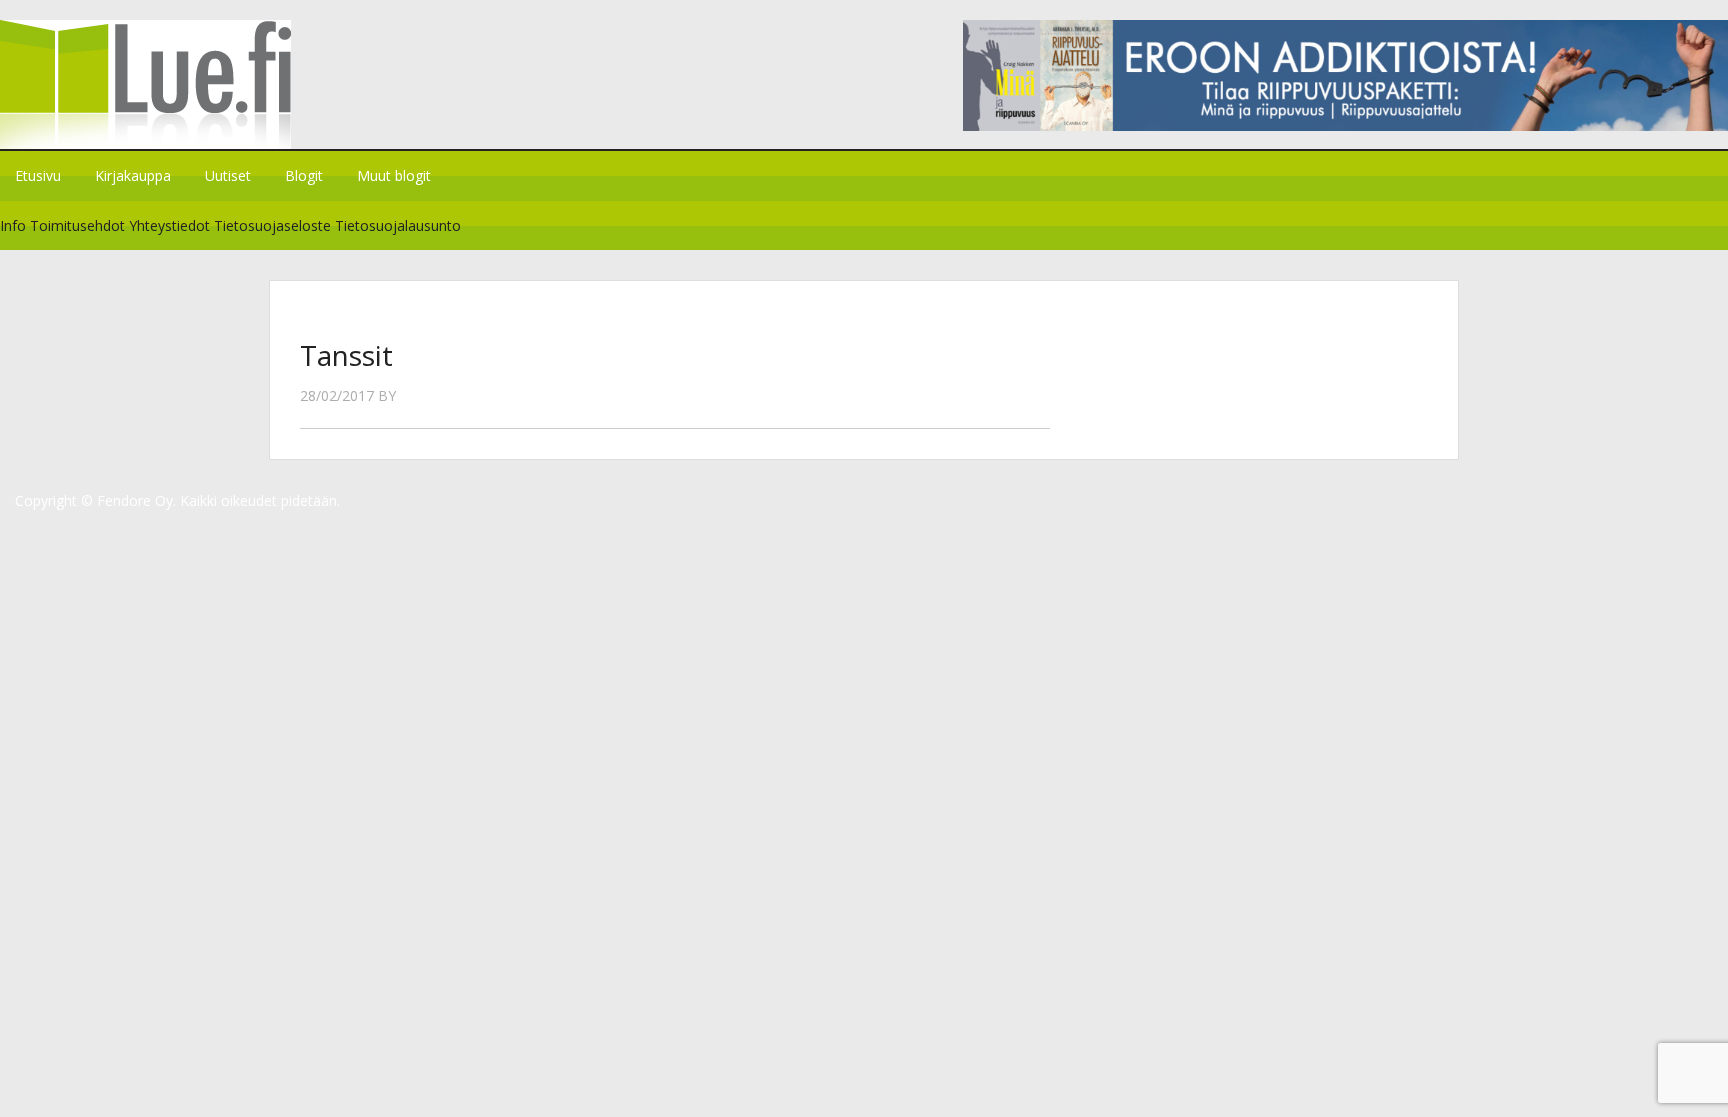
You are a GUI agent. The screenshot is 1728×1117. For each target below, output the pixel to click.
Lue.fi (168, 84)
